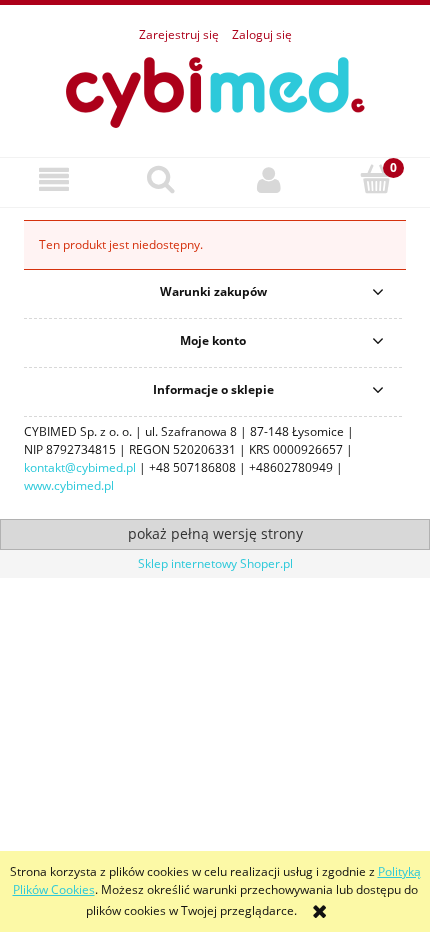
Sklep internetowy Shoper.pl (215, 563)
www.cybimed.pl (69, 485)
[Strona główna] (215, 89)
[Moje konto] (269, 179)
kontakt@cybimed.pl (80, 467)
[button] (54, 179)
